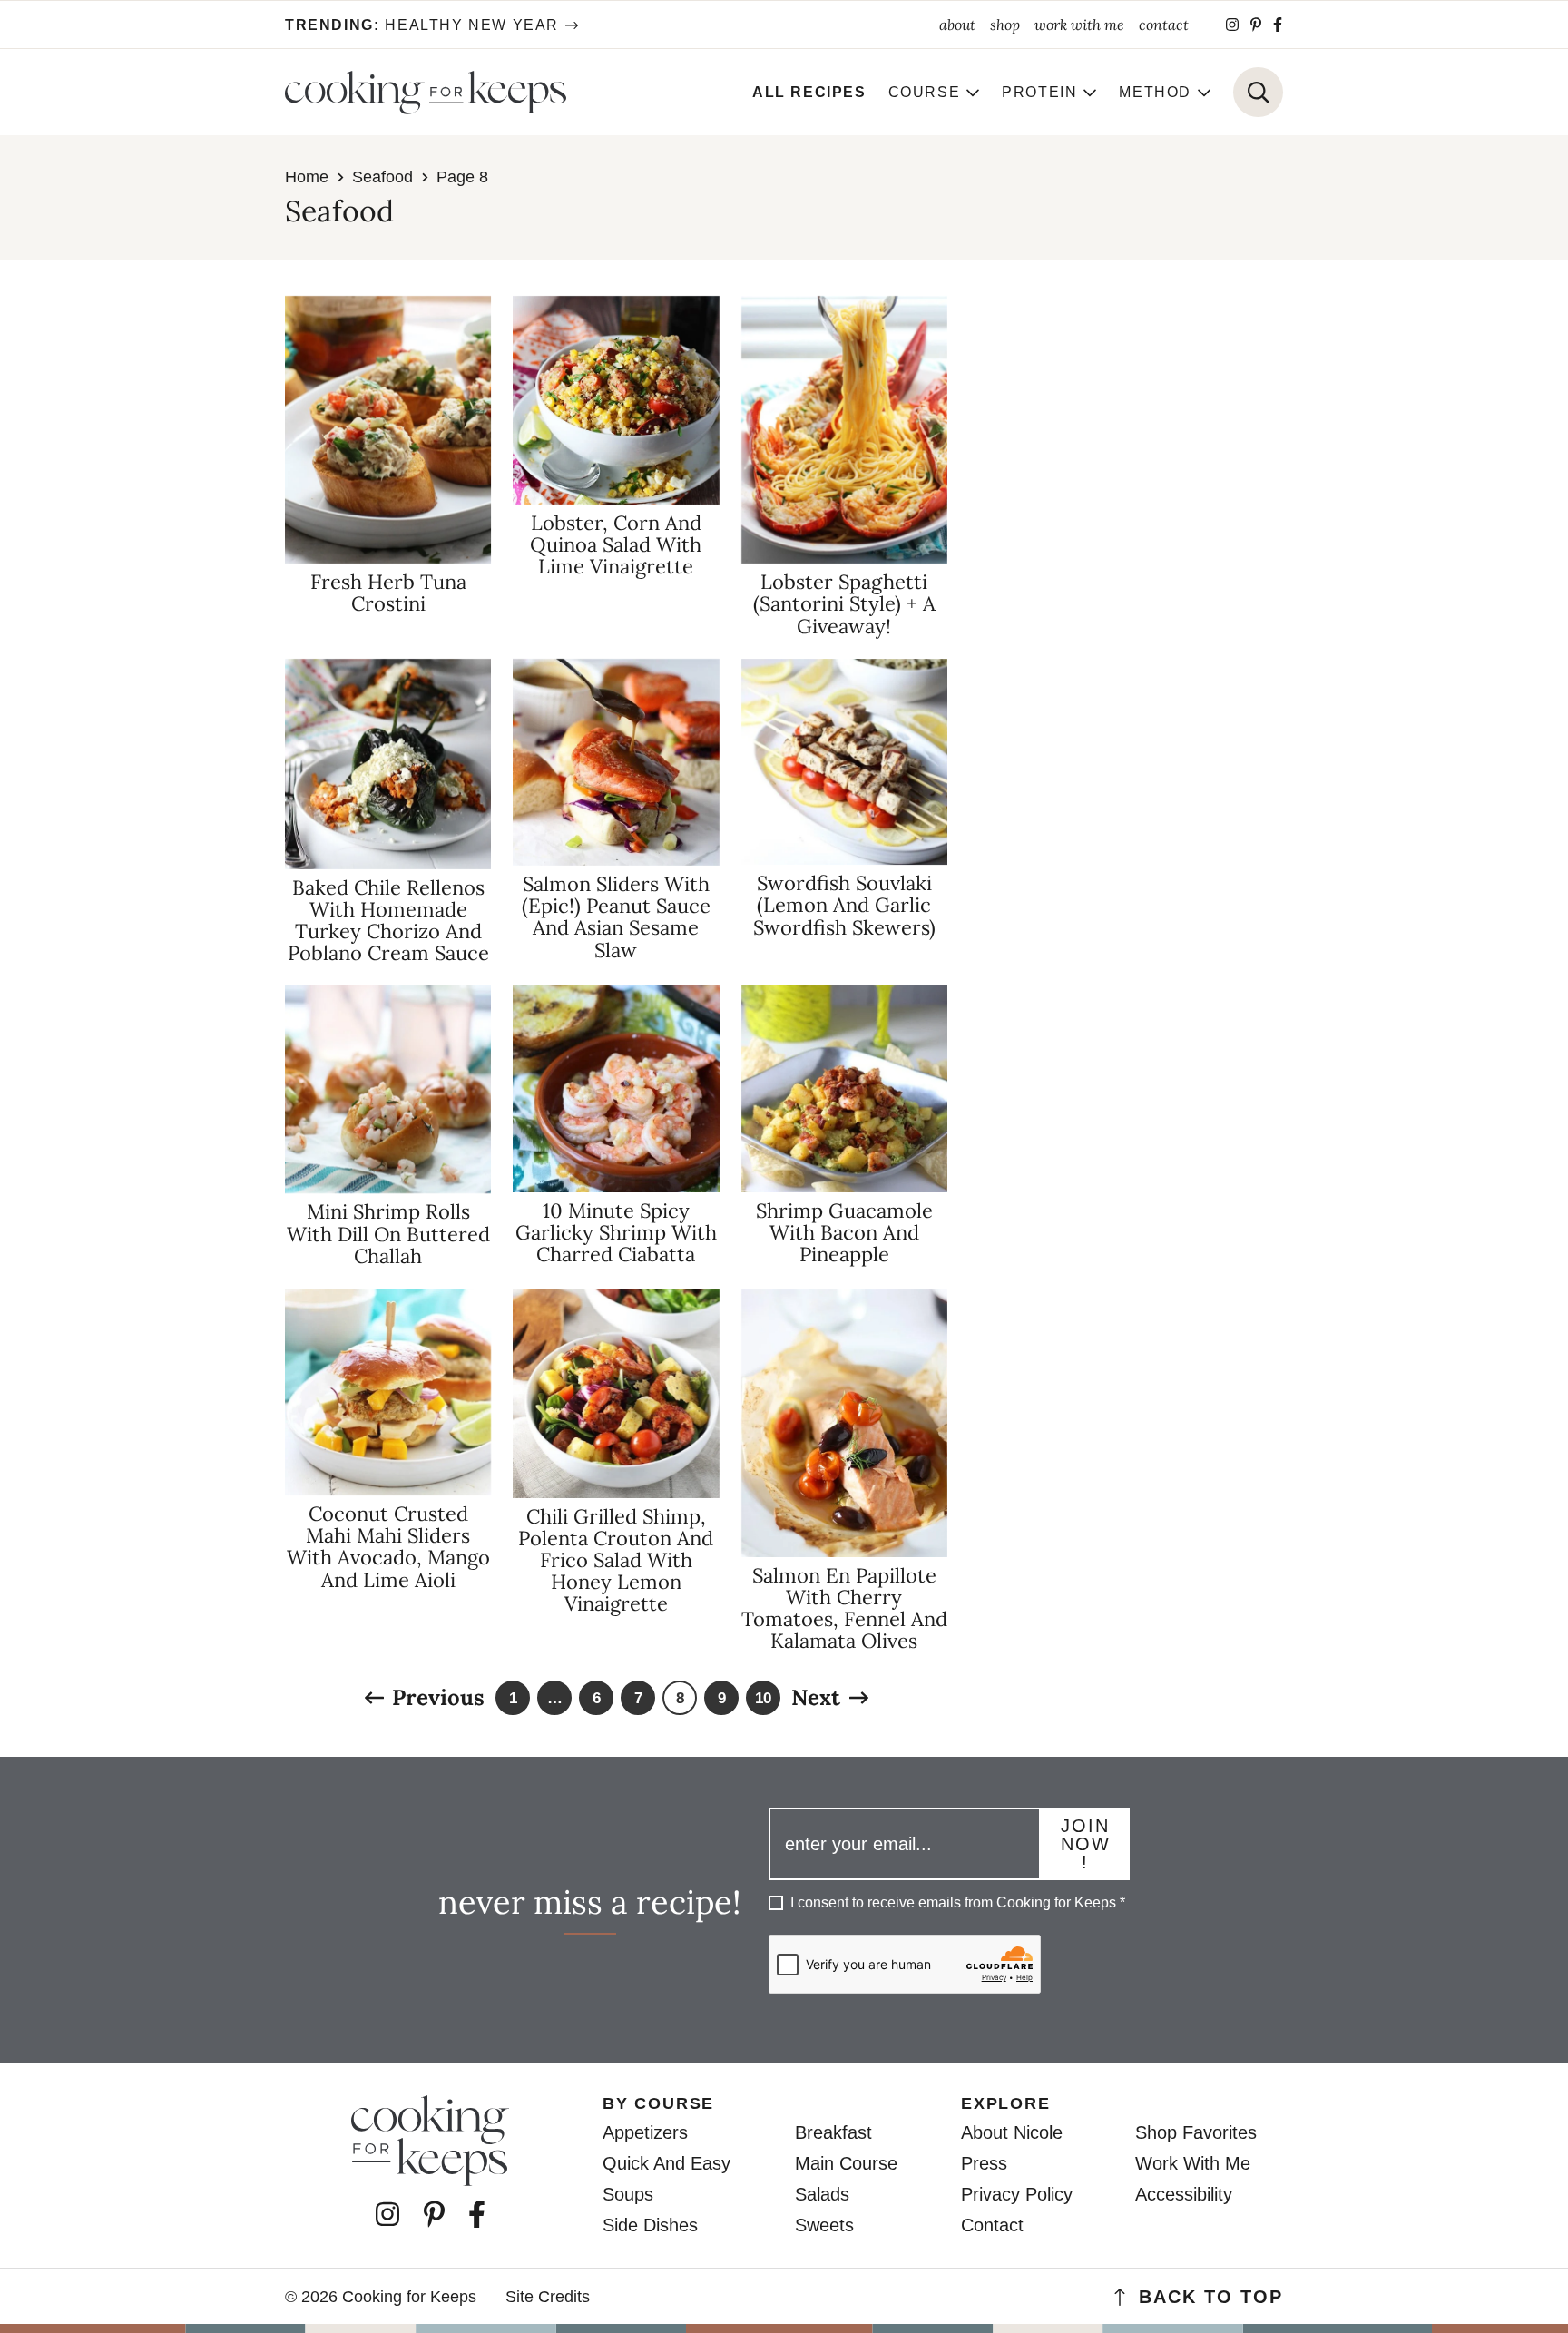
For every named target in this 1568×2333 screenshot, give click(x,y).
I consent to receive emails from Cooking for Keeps (958, 1902)
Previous (438, 1698)
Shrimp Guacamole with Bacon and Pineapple (844, 1232)
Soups (628, 2194)
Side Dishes (650, 2225)
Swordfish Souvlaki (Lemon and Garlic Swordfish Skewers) (844, 905)
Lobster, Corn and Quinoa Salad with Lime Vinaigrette (616, 544)
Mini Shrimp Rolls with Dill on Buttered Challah (388, 1233)
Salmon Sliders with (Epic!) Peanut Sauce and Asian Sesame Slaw (616, 917)
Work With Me (1193, 2163)
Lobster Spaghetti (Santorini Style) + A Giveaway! (844, 603)
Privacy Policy (1017, 2194)
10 (764, 1702)
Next (816, 1698)
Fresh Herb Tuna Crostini (388, 593)
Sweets (824, 2225)
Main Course (846, 2163)
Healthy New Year (422, 25)
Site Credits (548, 2297)
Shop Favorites (1196, 2132)
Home (307, 177)
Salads (822, 2194)
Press (984, 2163)
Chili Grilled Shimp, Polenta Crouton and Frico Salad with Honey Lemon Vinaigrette (616, 1560)
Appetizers (645, 2132)
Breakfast (833, 2132)
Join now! (1086, 1844)
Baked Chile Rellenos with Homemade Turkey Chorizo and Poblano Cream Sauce (388, 921)
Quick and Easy (666, 2163)
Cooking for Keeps (426, 93)
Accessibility (1184, 2194)
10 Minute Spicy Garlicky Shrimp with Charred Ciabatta (616, 1232)
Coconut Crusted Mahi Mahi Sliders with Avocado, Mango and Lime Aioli (388, 1547)
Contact (992, 2225)
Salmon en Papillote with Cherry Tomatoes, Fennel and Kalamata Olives (844, 1608)
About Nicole (1012, 2132)
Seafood (382, 177)
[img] (1232, 25)
